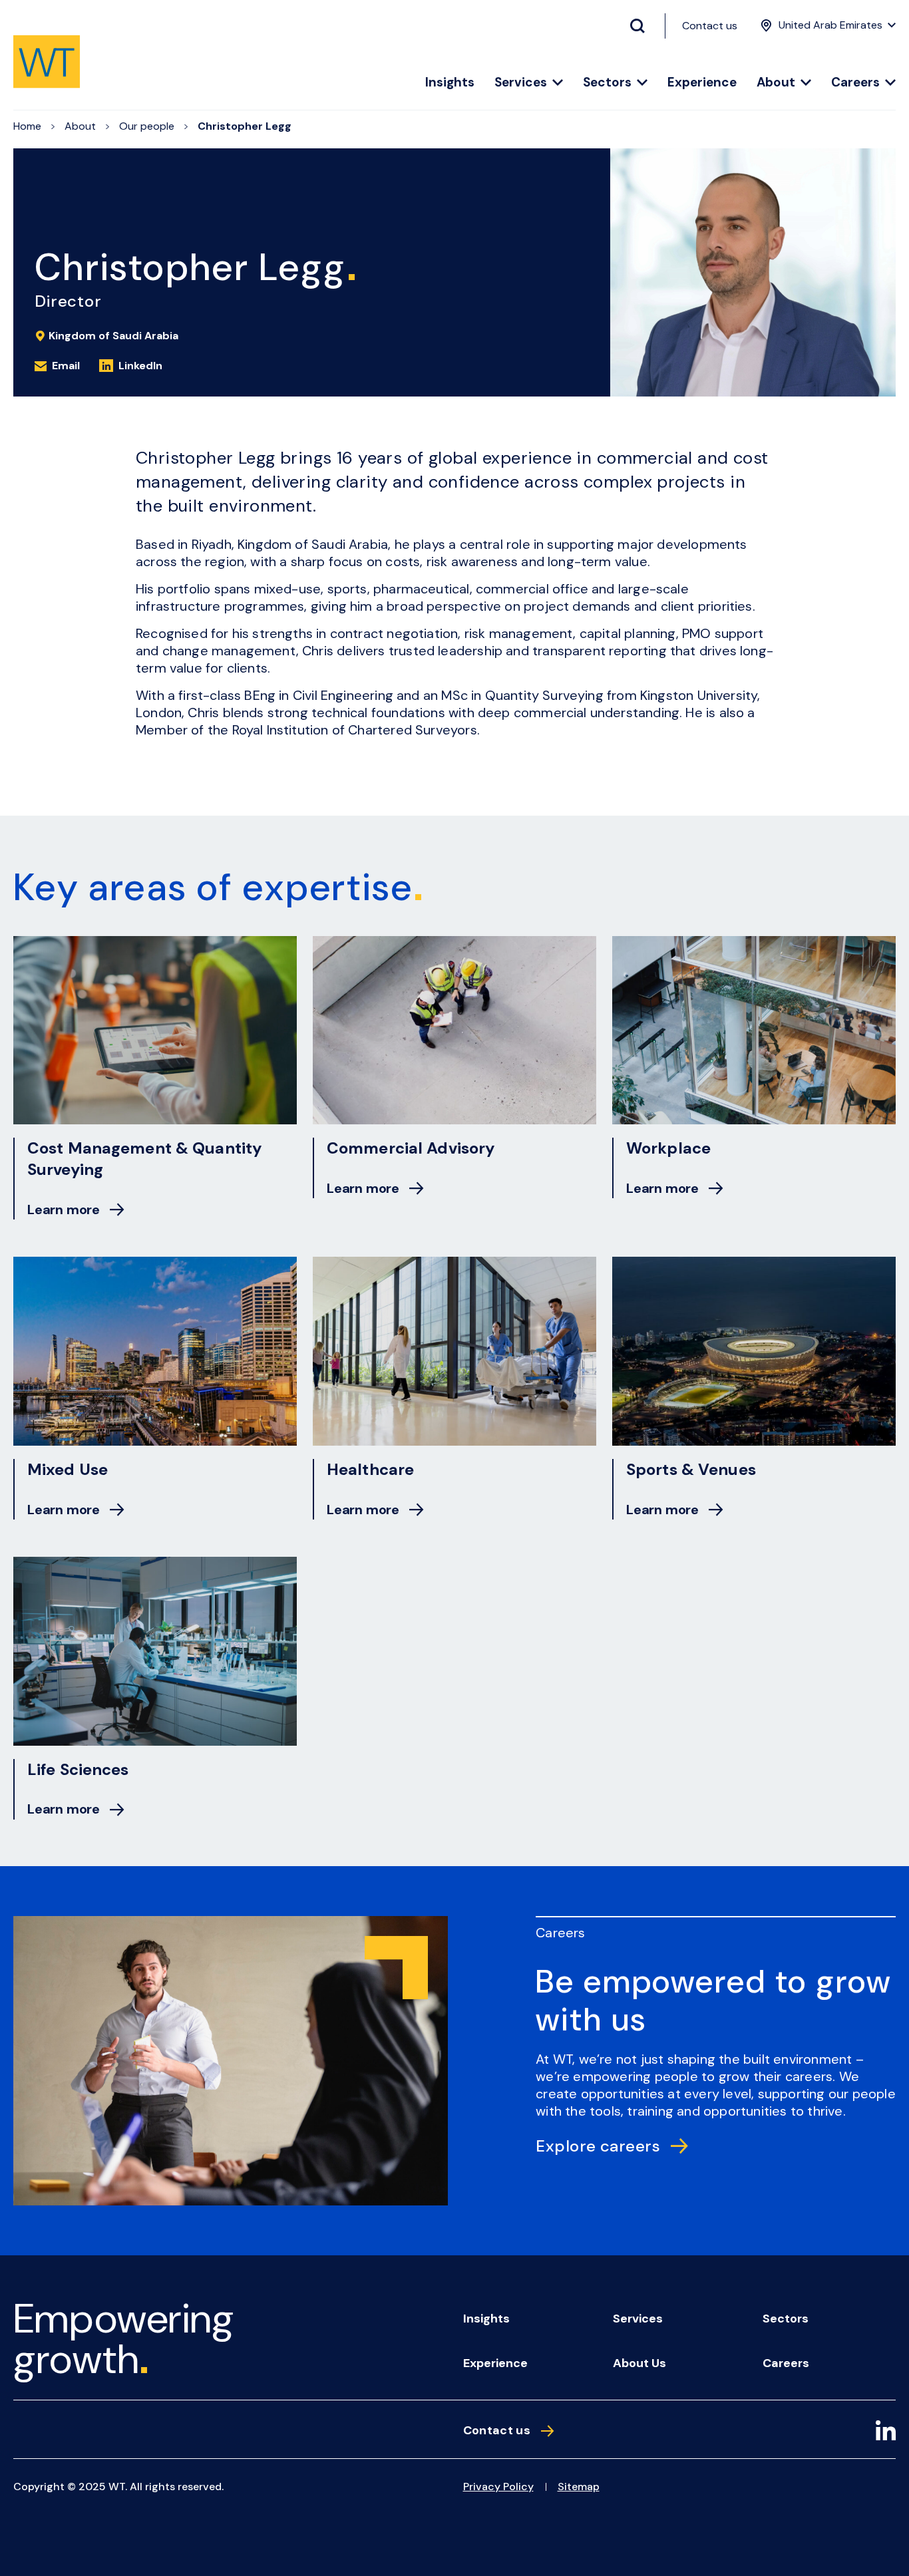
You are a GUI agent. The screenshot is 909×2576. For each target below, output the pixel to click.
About (776, 83)
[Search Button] (643, 26)
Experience (702, 83)
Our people (147, 126)
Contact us (710, 26)
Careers (855, 83)
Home (27, 126)
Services (521, 83)
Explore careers (598, 2146)
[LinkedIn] (886, 2433)
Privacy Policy (498, 2487)
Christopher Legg (245, 126)
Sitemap (579, 2487)
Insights (450, 83)
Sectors (607, 83)
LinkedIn (140, 366)
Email (66, 366)
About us (639, 2363)
